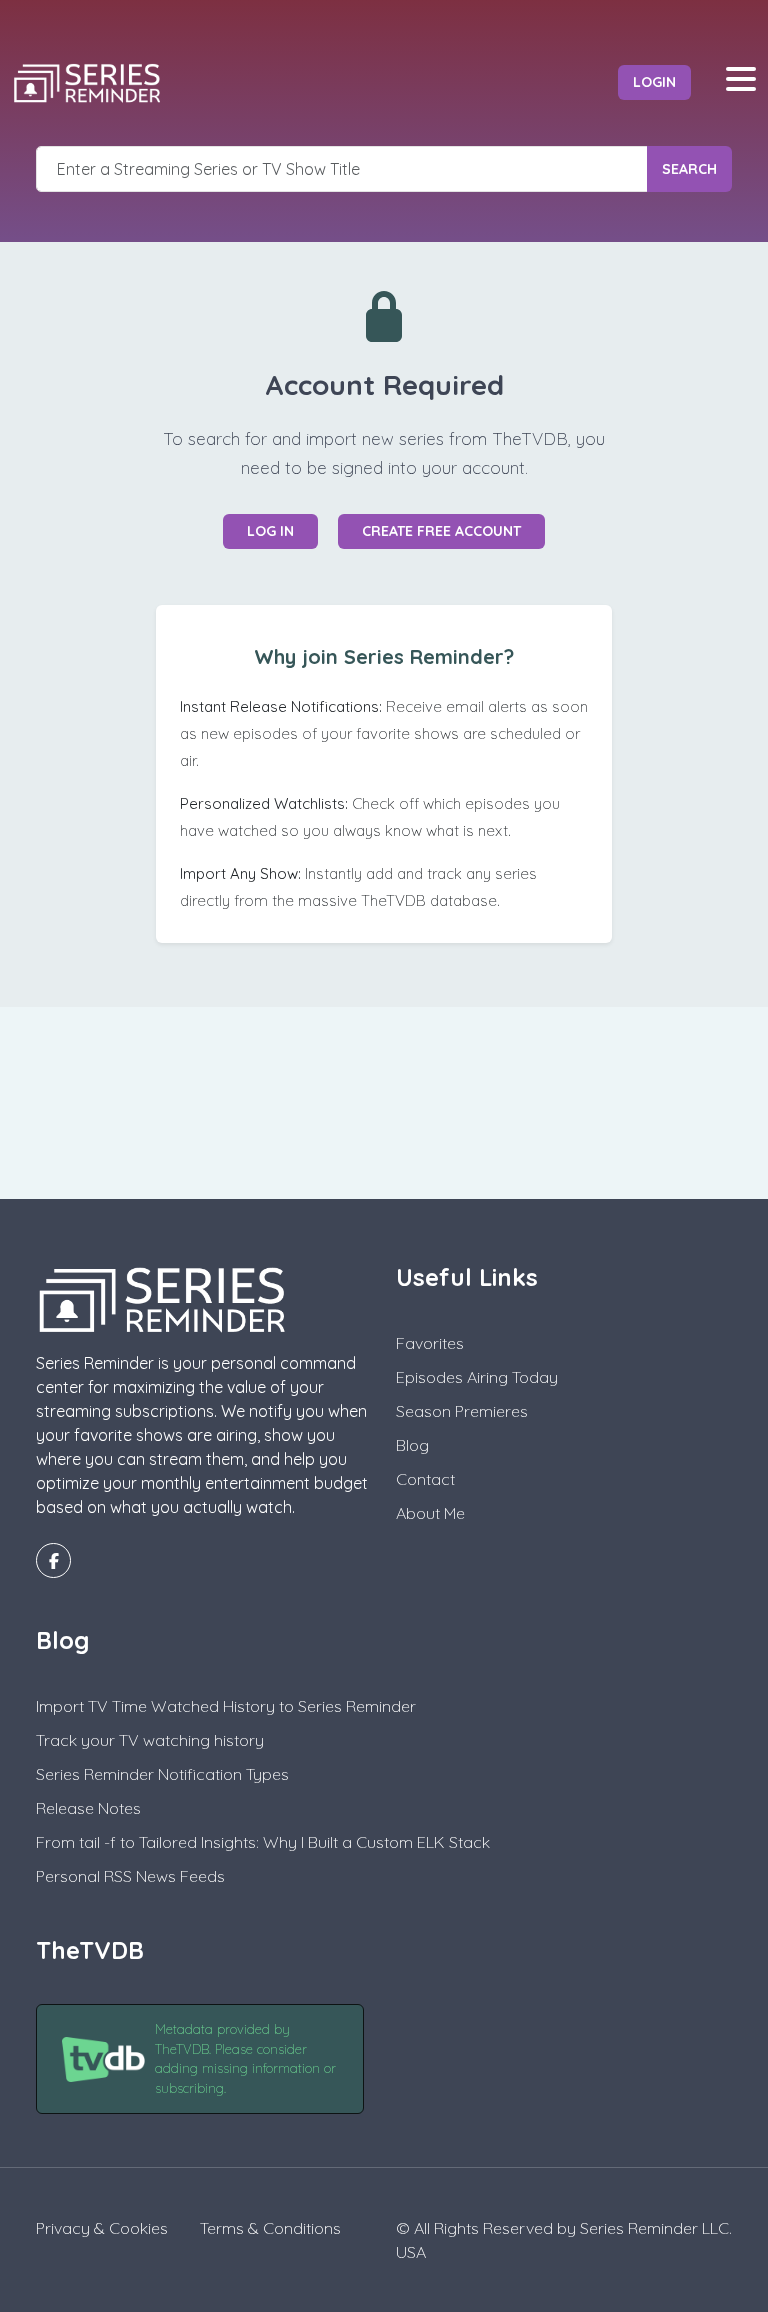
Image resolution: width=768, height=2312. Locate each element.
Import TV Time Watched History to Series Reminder (226, 1706)
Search (689, 169)
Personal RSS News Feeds (130, 1876)
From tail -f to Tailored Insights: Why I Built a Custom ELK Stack (263, 1842)
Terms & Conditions (270, 2228)
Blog (412, 1445)
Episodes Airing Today (477, 1377)
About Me (430, 1513)
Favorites (430, 1343)
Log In (270, 531)
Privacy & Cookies (102, 2228)
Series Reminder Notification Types (162, 1774)
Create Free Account (441, 531)
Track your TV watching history (150, 1740)
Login (654, 82)
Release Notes (88, 1808)
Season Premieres (462, 1411)
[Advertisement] (384, 1100)
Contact (425, 1479)
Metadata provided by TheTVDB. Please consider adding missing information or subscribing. (245, 2058)
